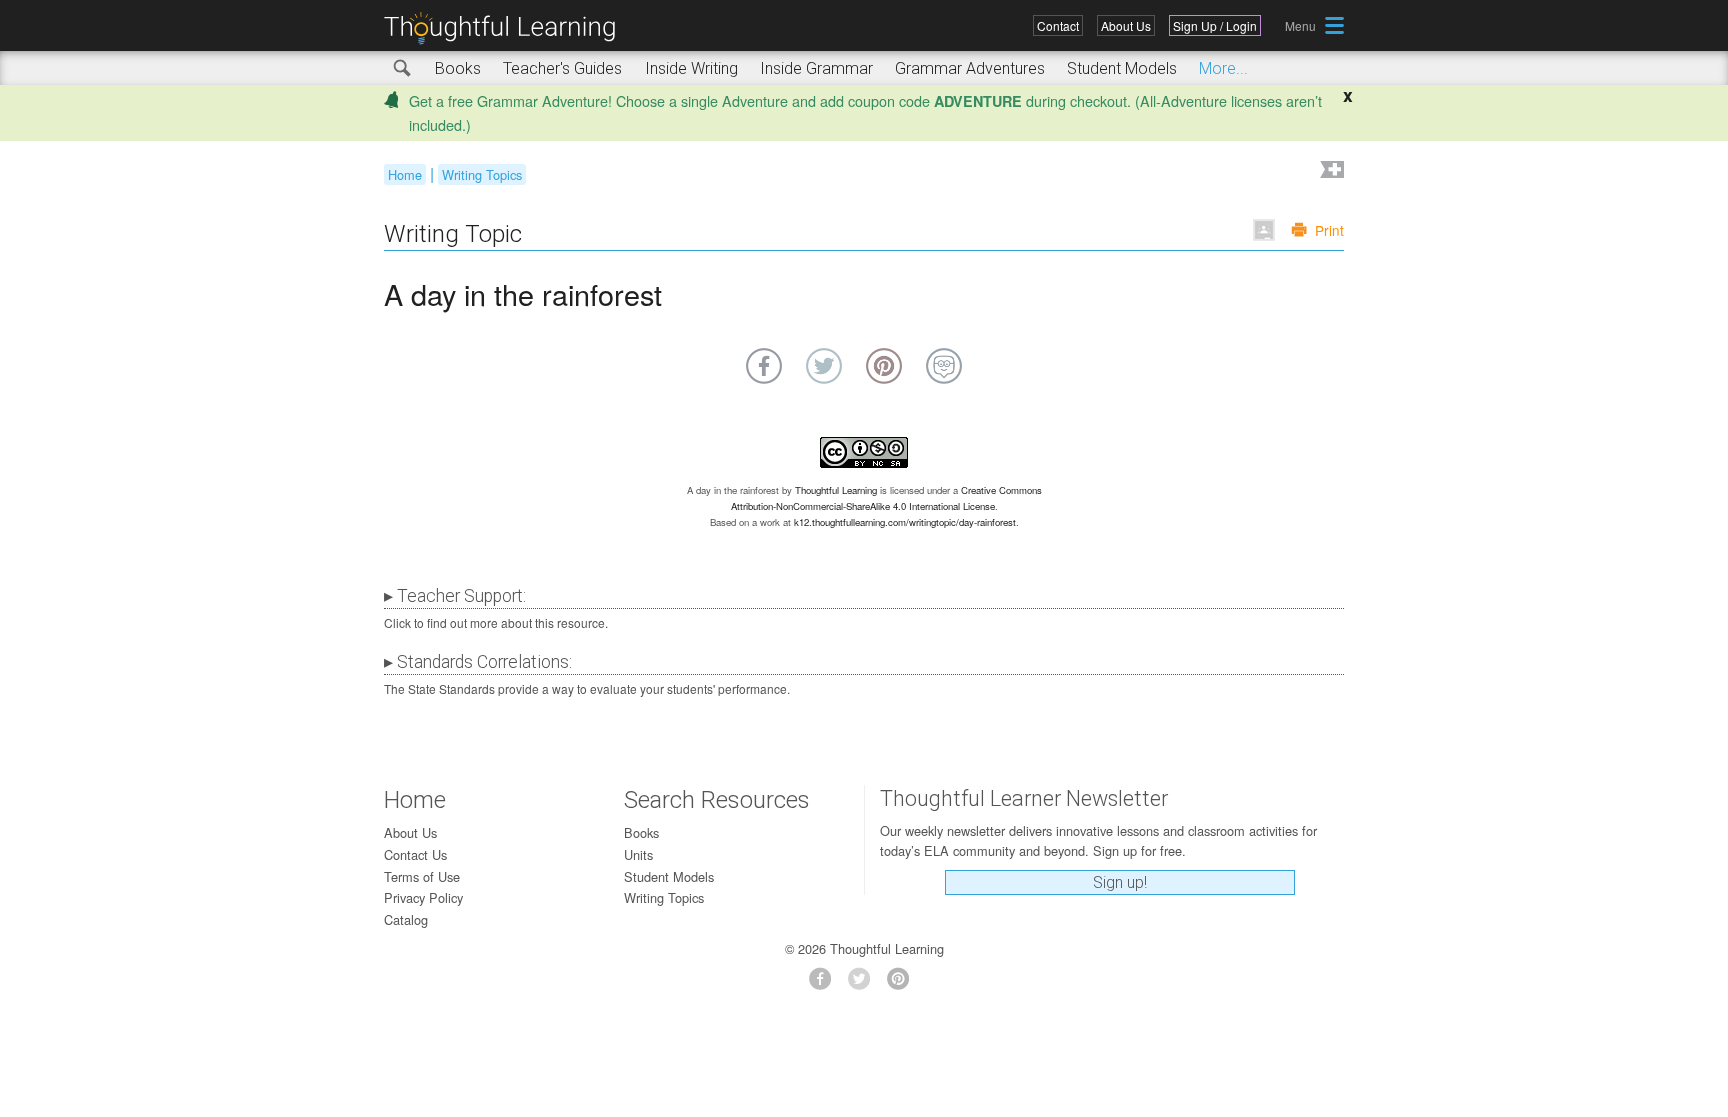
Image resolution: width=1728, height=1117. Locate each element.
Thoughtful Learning (836, 490)
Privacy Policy (423, 897)
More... (1223, 68)
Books (458, 68)
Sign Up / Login (1215, 25)
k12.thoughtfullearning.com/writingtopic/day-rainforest (905, 522)
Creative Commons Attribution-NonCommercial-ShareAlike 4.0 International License (886, 498)
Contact (1058, 25)
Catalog (406, 919)
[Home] (507, 28)
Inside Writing (691, 68)
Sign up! (1120, 882)
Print (1329, 230)
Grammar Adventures (970, 68)
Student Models (1122, 68)
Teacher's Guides (562, 68)
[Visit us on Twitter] (864, 984)
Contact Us (415, 854)
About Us (1126, 25)
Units (638, 854)
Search (403, 69)
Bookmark (1330, 171)
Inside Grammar (816, 68)
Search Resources (717, 800)
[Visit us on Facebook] (825, 984)
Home (405, 174)
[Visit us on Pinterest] (903, 984)
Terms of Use (422, 876)
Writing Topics (482, 174)
